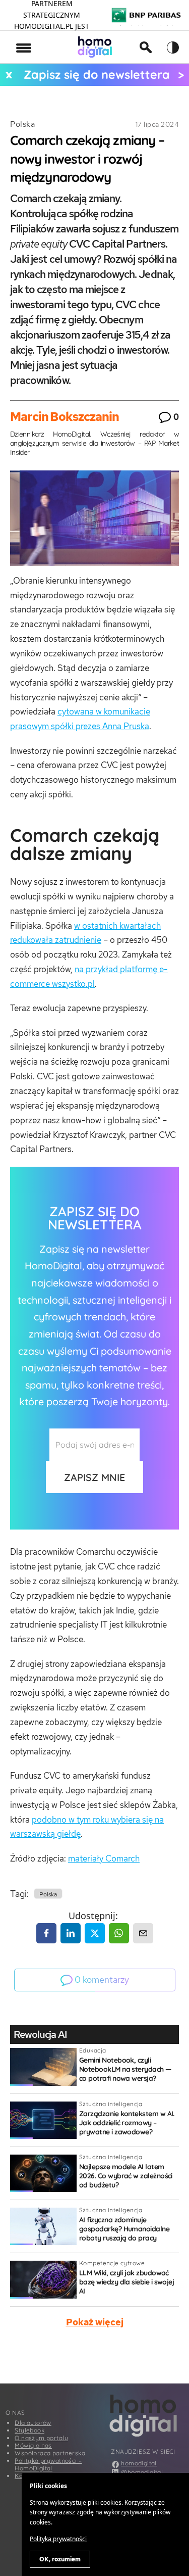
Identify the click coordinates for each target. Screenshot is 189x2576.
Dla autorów (33, 2423)
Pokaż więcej (95, 2322)
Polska (22, 124)
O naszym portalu (41, 2438)
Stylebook (29, 2430)
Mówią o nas (33, 2445)
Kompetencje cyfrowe (112, 2263)
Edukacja (92, 2050)
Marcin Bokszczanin (65, 417)
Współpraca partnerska (50, 2453)
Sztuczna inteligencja (111, 2104)
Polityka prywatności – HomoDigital (48, 2464)
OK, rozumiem (60, 2559)
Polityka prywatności (58, 2539)
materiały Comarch (104, 1858)
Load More (94, 2360)
